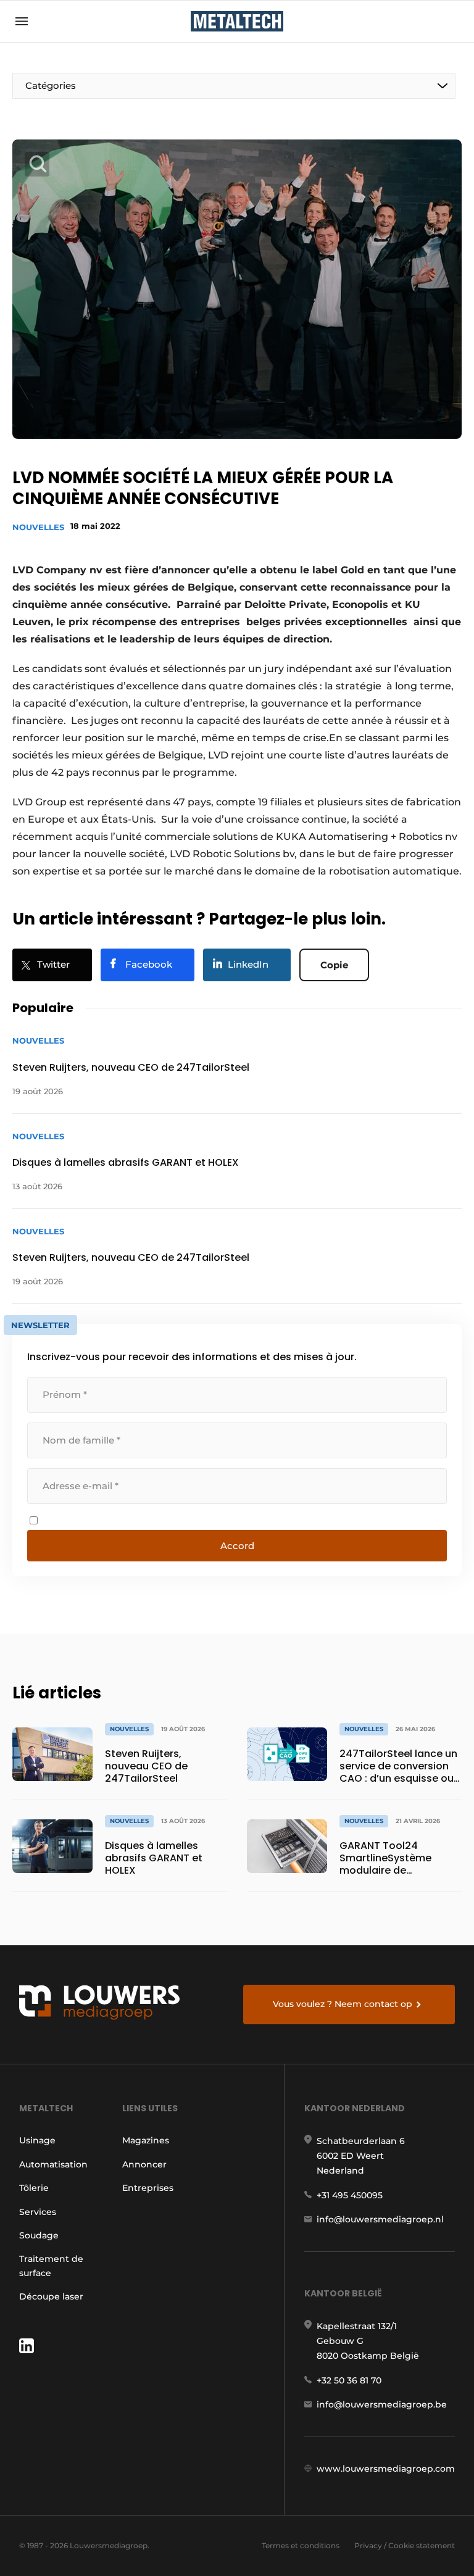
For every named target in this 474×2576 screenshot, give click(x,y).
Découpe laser (51, 2296)
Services (38, 2212)
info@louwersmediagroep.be (382, 2404)
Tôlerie (34, 2188)
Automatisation (53, 2164)
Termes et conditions (301, 2545)
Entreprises (148, 2188)
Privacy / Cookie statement (405, 2545)
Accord (237, 1546)
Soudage (39, 2235)
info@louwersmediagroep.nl (380, 2219)
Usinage (37, 2140)
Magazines (146, 2140)
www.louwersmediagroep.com (386, 2469)
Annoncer (144, 2164)
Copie (334, 965)
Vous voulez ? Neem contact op (343, 2004)
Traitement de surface (51, 2266)
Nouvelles (38, 527)
